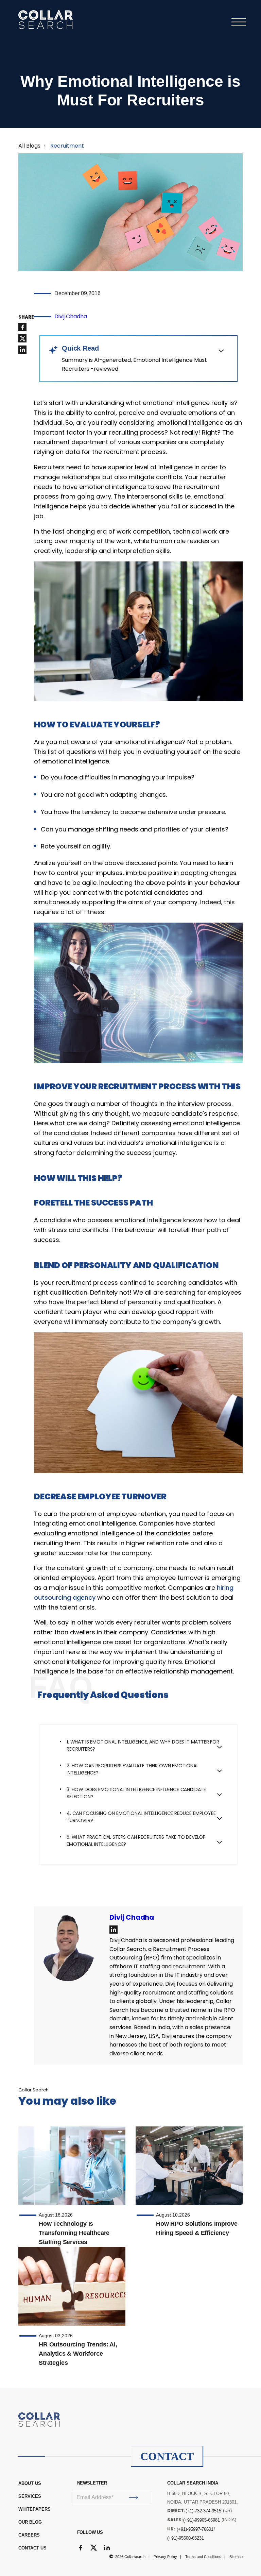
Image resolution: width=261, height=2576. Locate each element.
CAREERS (29, 2535)
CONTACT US (32, 2548)
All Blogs (29, 146)
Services (30, 2496)
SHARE (26, 317)
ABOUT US (30, 2483)
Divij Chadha (71, 316)
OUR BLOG (30, 2522)
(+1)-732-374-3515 (203, 2511)
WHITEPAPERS (34, 2509)
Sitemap (236, 2557)
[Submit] (134, 2497)
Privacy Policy (165, 2557)
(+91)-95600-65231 (186, 2538)
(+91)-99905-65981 (202, 2520)
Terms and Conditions (203, 2557)
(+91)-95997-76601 (195, 2529)
